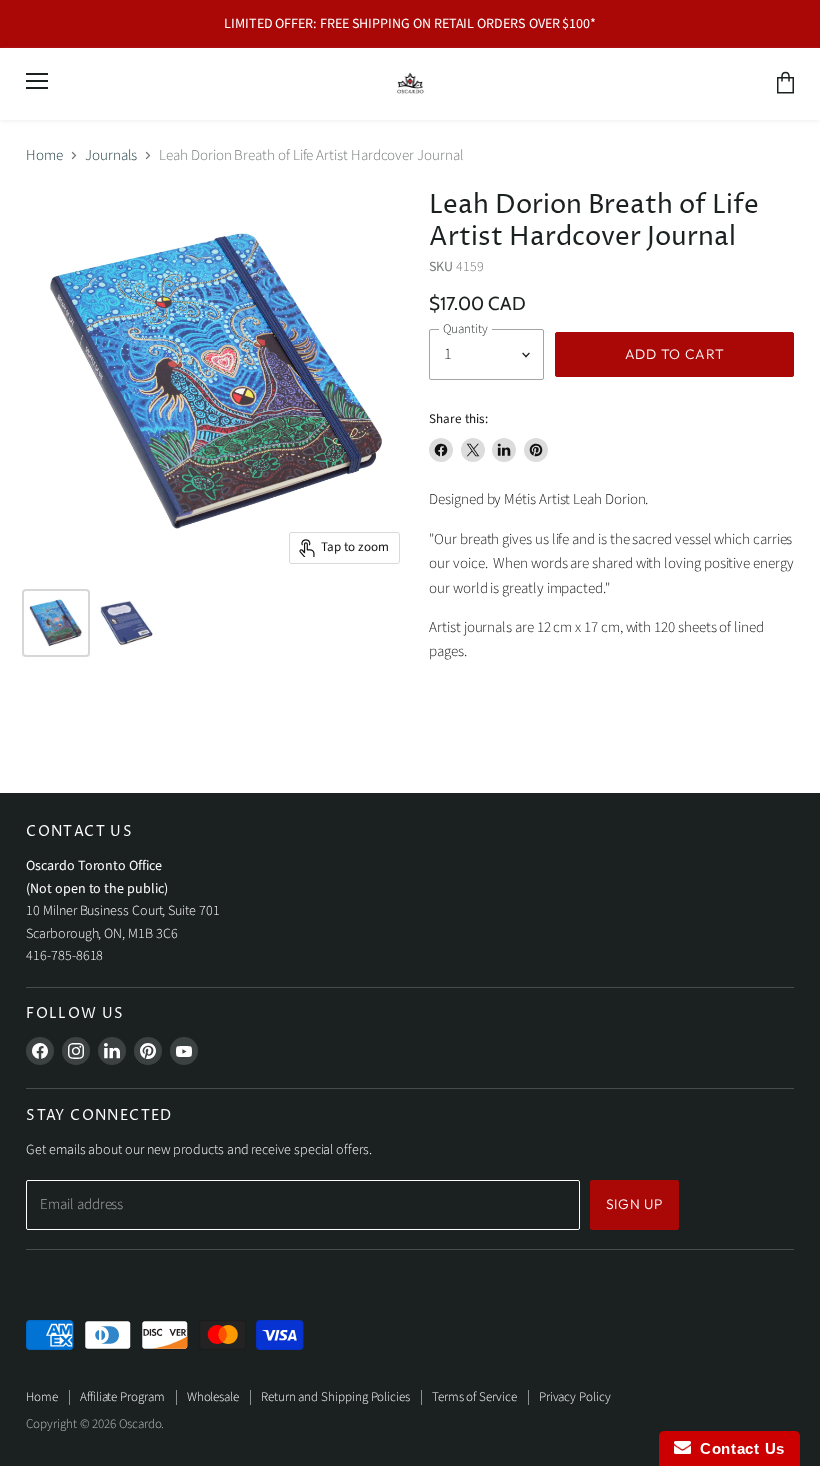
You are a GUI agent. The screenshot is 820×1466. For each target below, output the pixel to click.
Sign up (634, 1204)
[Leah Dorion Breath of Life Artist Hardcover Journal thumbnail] (126, 623)
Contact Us (738, 1448)
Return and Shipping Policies (335, 1397)
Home (44, 155)
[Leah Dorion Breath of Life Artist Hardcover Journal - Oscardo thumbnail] (56, 623)
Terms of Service (474, 1397)
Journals (111, 155)
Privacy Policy (575, 1397)
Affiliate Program (122, 1397)
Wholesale (213, 1397)
